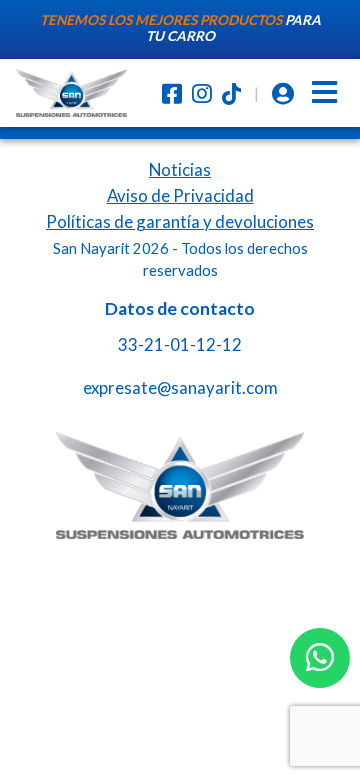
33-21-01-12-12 (180, 344)
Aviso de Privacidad (180, 195)
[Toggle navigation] (324, 93)
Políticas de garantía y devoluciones (180, 221)
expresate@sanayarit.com (180, 387)
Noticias (180, 169)
